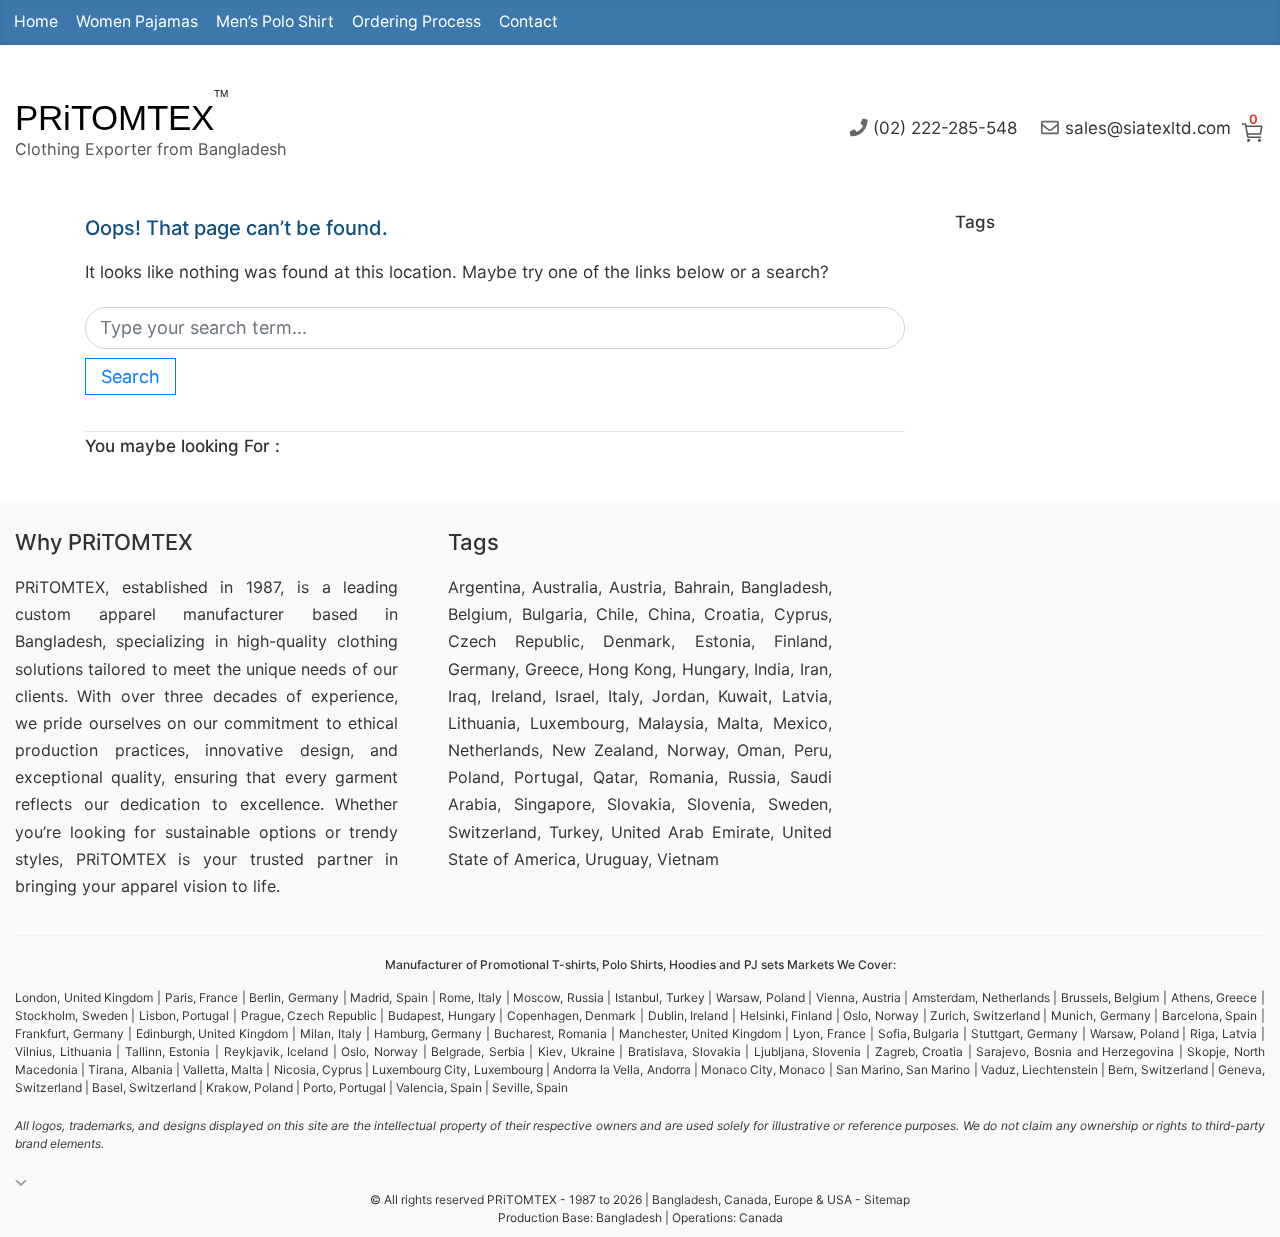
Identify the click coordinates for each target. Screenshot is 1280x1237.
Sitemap (887, 1199)
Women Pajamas (137, 21)
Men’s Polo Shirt (275, 21)
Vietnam (688, 859)
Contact (528, 21)
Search (130, 376)
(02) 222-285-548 (945, 127)
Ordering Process (416, 21)
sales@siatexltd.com (1148, 127)
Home (36, 21)
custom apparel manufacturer (149, 614)
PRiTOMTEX (114, 117)
